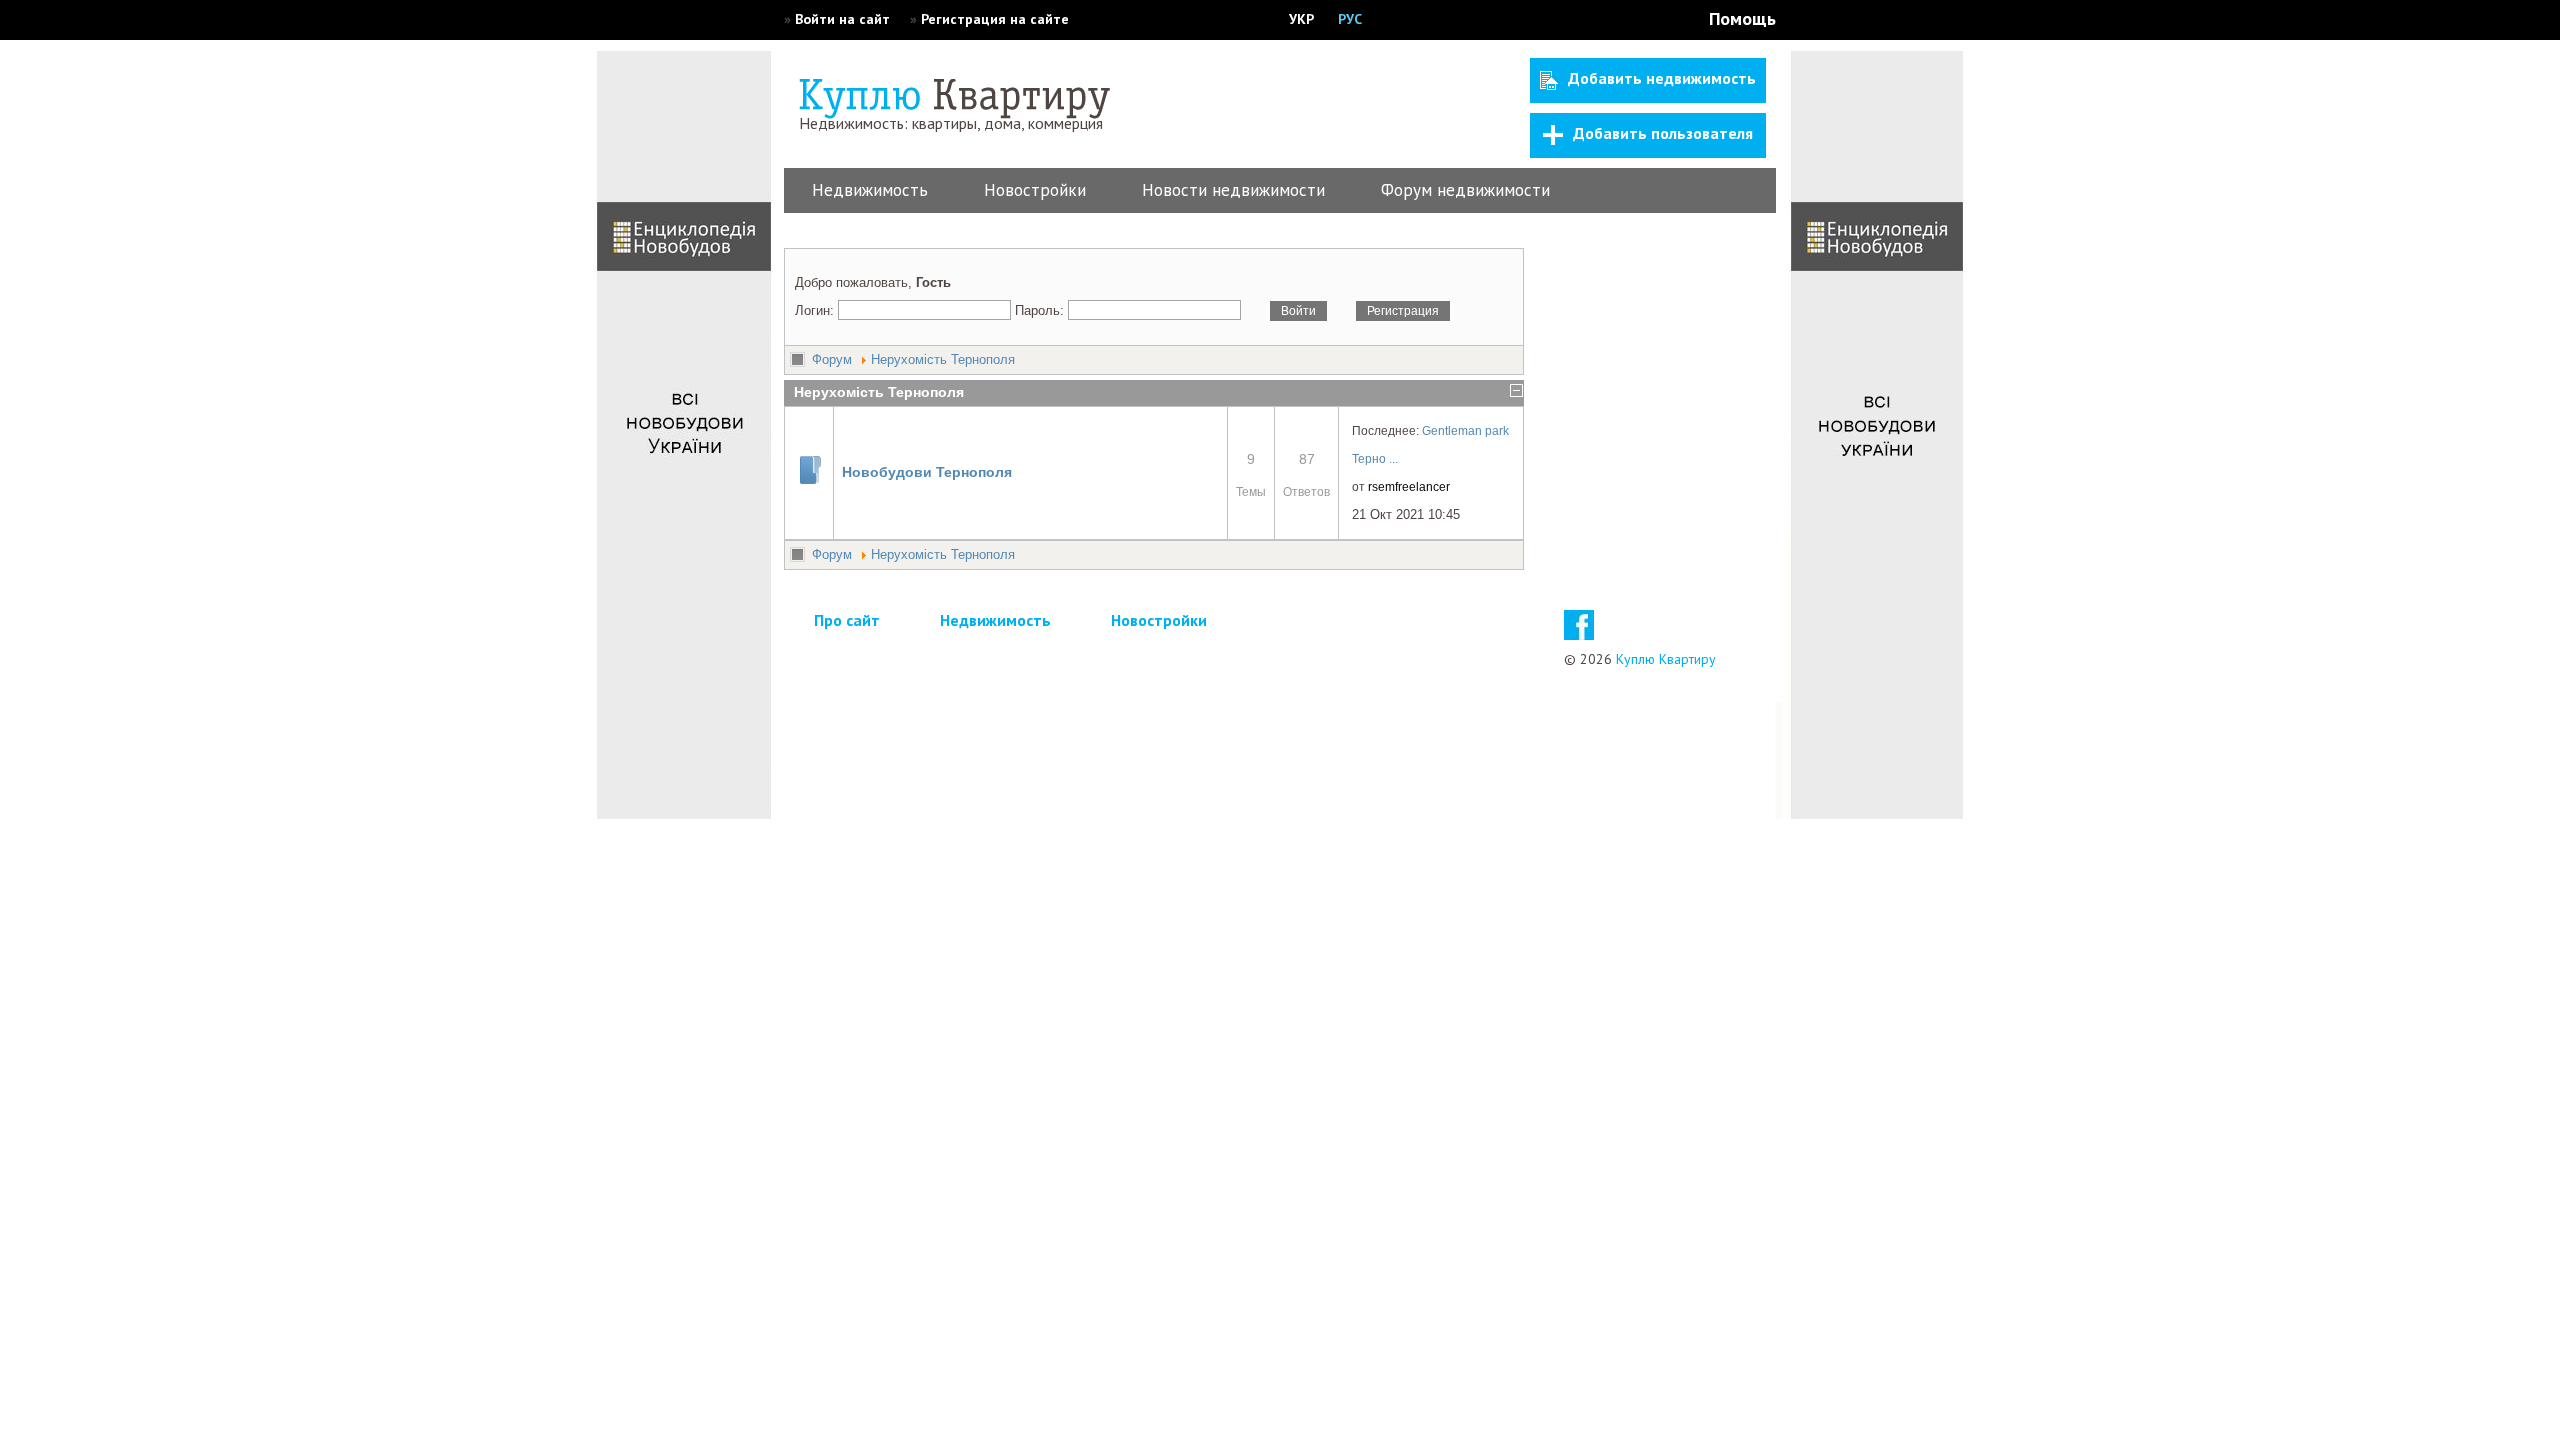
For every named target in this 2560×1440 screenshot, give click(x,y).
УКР (1301, 19)
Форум (832, 359)
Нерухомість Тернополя (943, 359)
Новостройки (1035, 190)
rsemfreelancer (1409, 487)
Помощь (1742, 18)
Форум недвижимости (1465, 190)
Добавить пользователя (1663, 133)
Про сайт (847, 620)
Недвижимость (870, 190)
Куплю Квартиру (1666, 659)
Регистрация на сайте (995, 19)
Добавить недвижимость (1662, 78)
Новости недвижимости (1233, 190)
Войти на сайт (842, 19)
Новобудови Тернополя (927, 472)
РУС (1350, 19)
